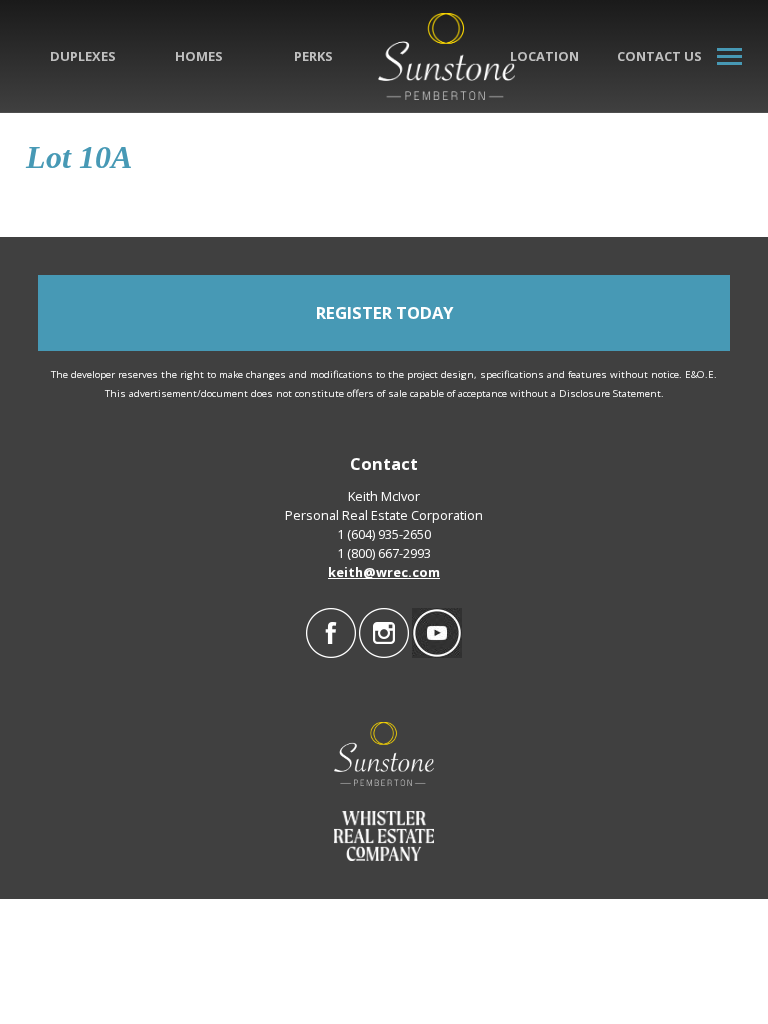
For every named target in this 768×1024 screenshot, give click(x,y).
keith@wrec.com (384, 572)
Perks (313, 56)
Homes (199, 56)
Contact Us (659, 56)
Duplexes (83, 56)
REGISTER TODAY (384, 312)
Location (544, 56)
